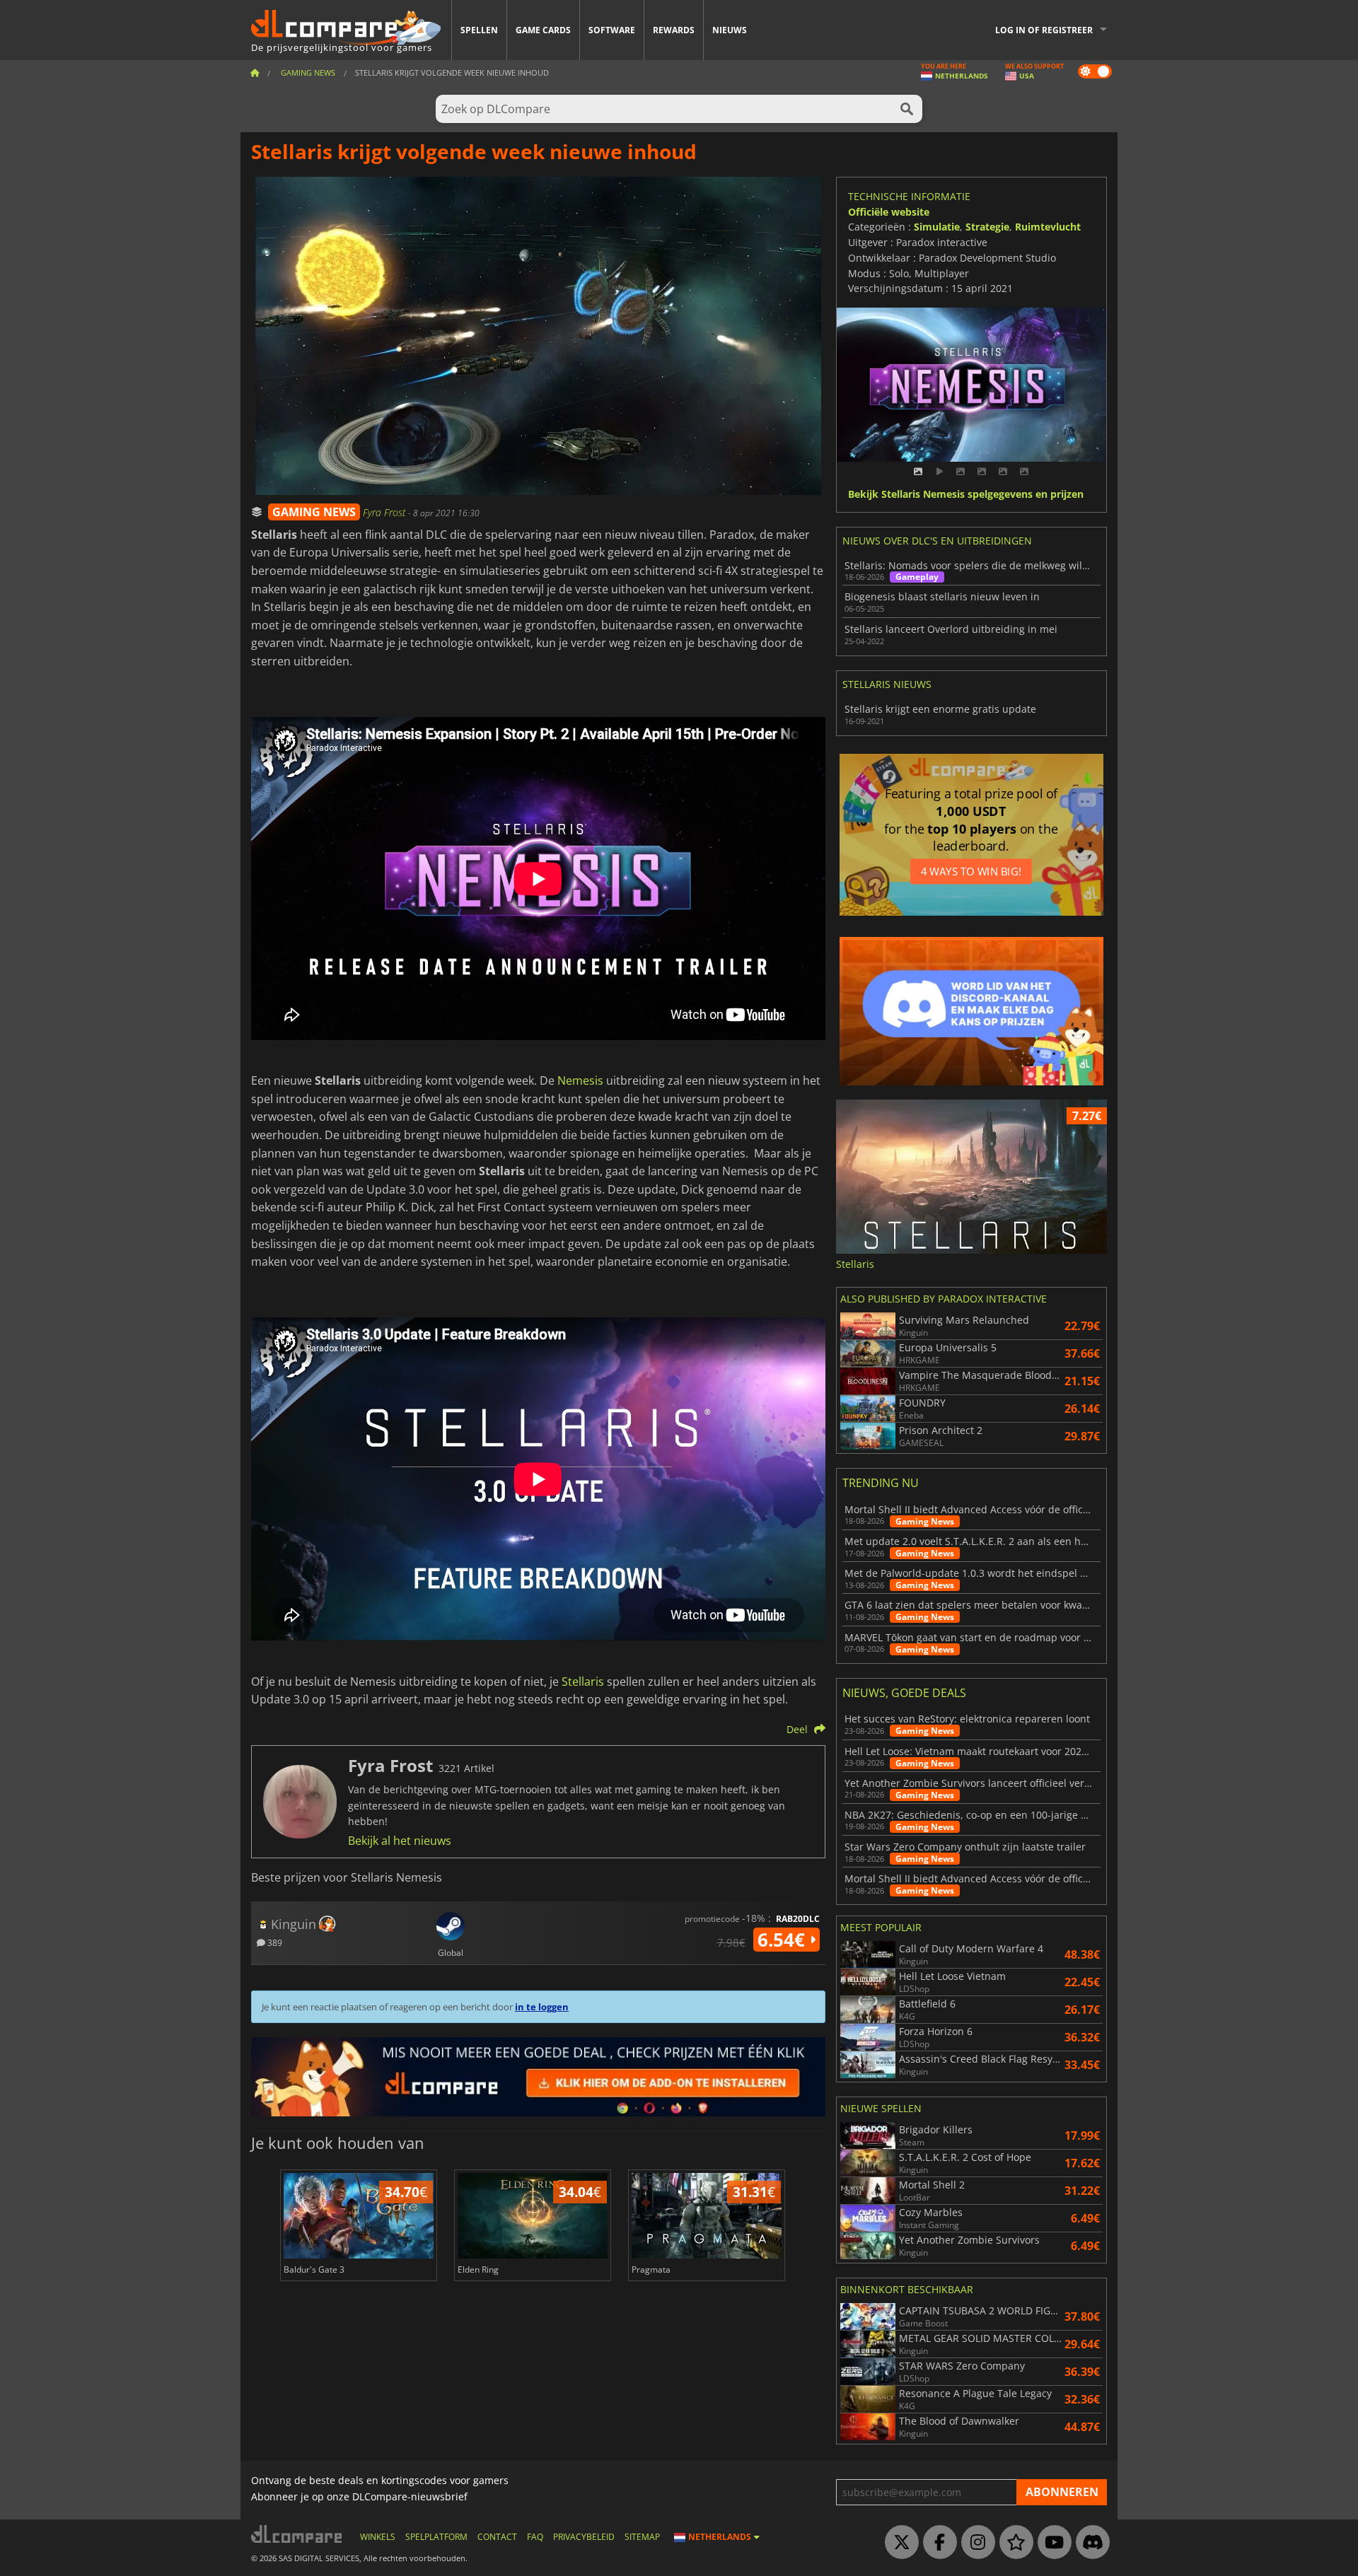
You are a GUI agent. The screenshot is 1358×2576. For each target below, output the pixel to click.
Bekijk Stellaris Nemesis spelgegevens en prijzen (966, 495)
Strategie (987, 227)
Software (612, 30)
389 (274, 1942)
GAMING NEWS (314, 512)
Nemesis (580, 1080)
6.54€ (784, 1940)
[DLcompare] (297, 2534)
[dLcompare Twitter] (898, 2543)
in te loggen (542, 2007)
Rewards (674, 30)
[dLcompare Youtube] (1051, 2543)
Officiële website (889, 212)
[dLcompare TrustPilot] (1013, 2543)
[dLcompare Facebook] (936, 2543)
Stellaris (583, 1682)
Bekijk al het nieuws (400, 1841)
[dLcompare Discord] (1089, 2543)
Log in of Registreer (1044, 30)
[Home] (255, 72)
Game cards (543, 30)
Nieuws (730, 30)
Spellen (479, 30)
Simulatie (937, 227)
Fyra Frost (385, 512)
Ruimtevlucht (1048, 227)
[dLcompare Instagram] (975, 2543)
